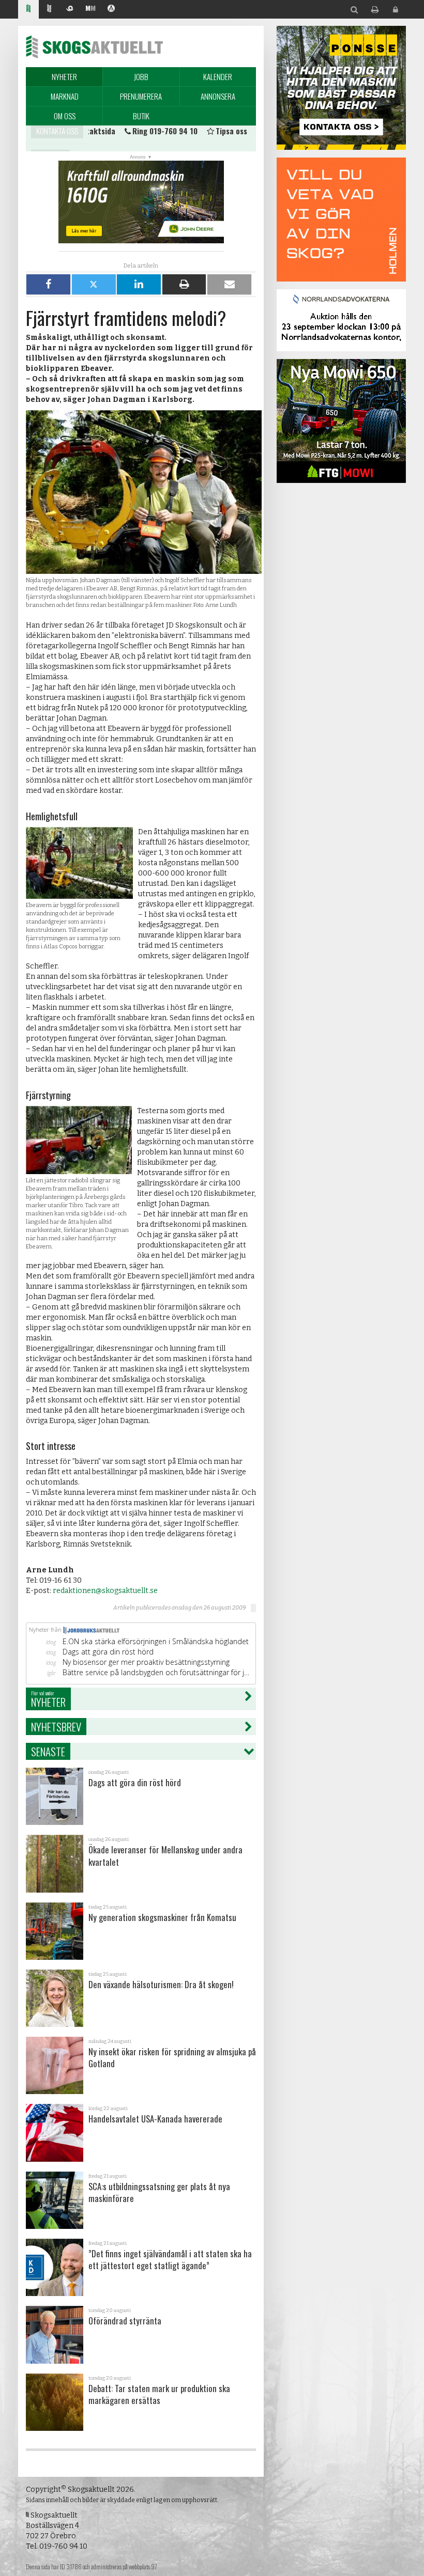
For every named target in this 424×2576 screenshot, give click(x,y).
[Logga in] (396, 10)
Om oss (65, 116)
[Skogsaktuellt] (28, 10)
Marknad (65, 96)
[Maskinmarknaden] (90, 10)
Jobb (141, 76)
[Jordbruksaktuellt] (49, 10)
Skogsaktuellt (94, 46)
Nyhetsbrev (56, 1727)
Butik (141, 116)
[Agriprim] (111, 10)
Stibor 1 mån (96, 138)
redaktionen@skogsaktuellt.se (105, 1591)
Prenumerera (141, 96)
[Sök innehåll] (354, 10)
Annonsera (218, 96)
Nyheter (64, 76)
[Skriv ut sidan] (375, 10)
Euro (164, 138)
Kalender (218, 76)
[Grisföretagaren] (70, 10)
